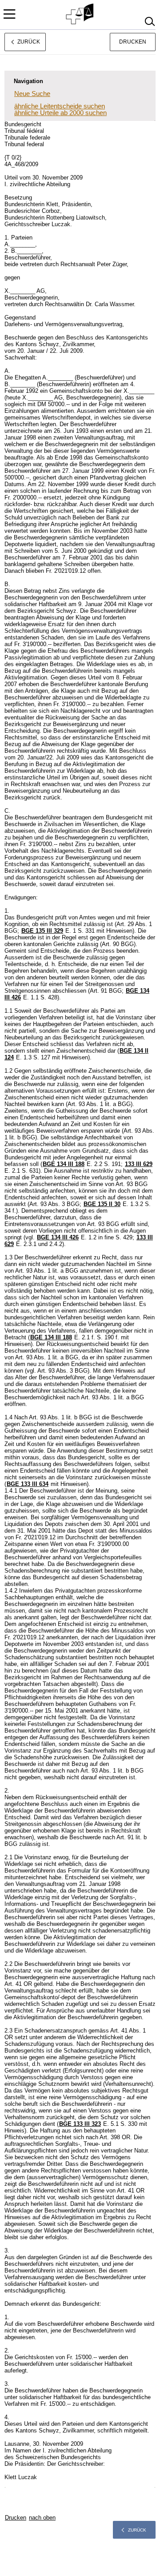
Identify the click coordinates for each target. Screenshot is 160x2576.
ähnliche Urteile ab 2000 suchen (60, 113)
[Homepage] (80, 14)
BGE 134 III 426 (58, 1237)
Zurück (137, 2530)
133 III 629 (139, 1164)
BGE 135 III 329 (42, 931)
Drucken (133, 42)
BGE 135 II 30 (102, 1204)
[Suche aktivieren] (150, 22)
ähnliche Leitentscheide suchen (60, 106)
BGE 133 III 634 (28, 1484)
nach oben (42, 2518)
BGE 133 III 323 (80, 2124)
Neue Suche (32, 94)
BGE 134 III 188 (64, 1164)
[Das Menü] (9, 14)
